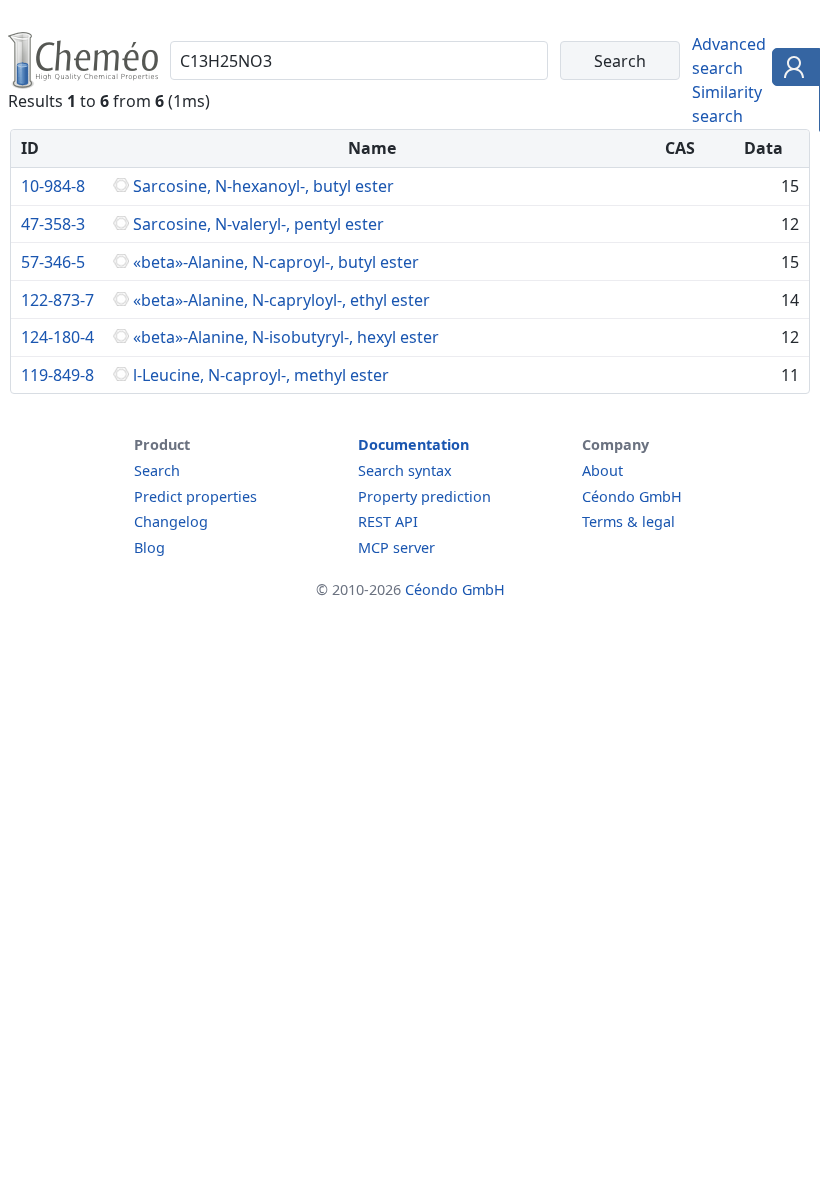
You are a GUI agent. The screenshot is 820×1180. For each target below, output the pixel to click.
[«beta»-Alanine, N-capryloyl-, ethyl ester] (121, 300)
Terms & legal (628, 521)
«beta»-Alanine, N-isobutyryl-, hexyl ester (286, 337)
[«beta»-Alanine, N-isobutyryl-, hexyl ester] (121, 337)
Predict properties (195, 496)
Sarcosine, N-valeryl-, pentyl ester (258, 224)
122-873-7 (57, 300)
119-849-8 (57, 375)
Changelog (171, 521)
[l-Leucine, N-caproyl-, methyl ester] (121, 375)
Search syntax (405, 470)
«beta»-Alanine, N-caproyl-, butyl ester (276, 262)
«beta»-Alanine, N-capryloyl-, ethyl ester (281, 300)
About (602, 470)
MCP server (396, 547)
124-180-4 (57, 337)
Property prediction (424, 496)
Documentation (413, 444)
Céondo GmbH (632, 496)
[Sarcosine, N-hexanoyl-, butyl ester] (121, 186)
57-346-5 (53, 262)
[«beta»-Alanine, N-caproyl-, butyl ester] (121, 262)
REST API (388, 521)
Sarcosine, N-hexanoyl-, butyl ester (263, 186)
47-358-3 (53, 224)
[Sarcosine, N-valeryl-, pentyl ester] (121, 224)
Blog (149, 547)
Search (157, 470)
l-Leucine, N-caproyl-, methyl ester (261, 375)
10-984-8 (53, 186)
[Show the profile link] (791, 70)
